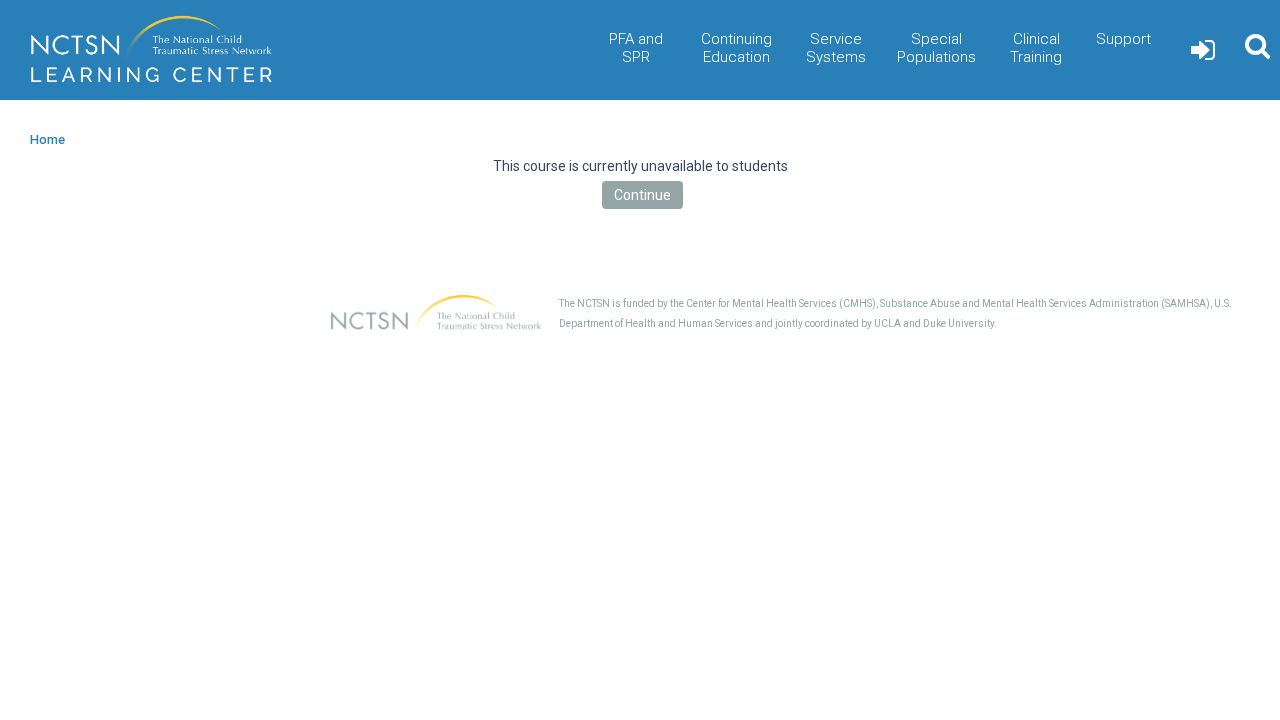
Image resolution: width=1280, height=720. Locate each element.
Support (1123, 39)
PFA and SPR (636, 48)
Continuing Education (736, 48)
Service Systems (836, 48)
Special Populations (936, 48)
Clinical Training (1036, 48)
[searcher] (1257, 50)
